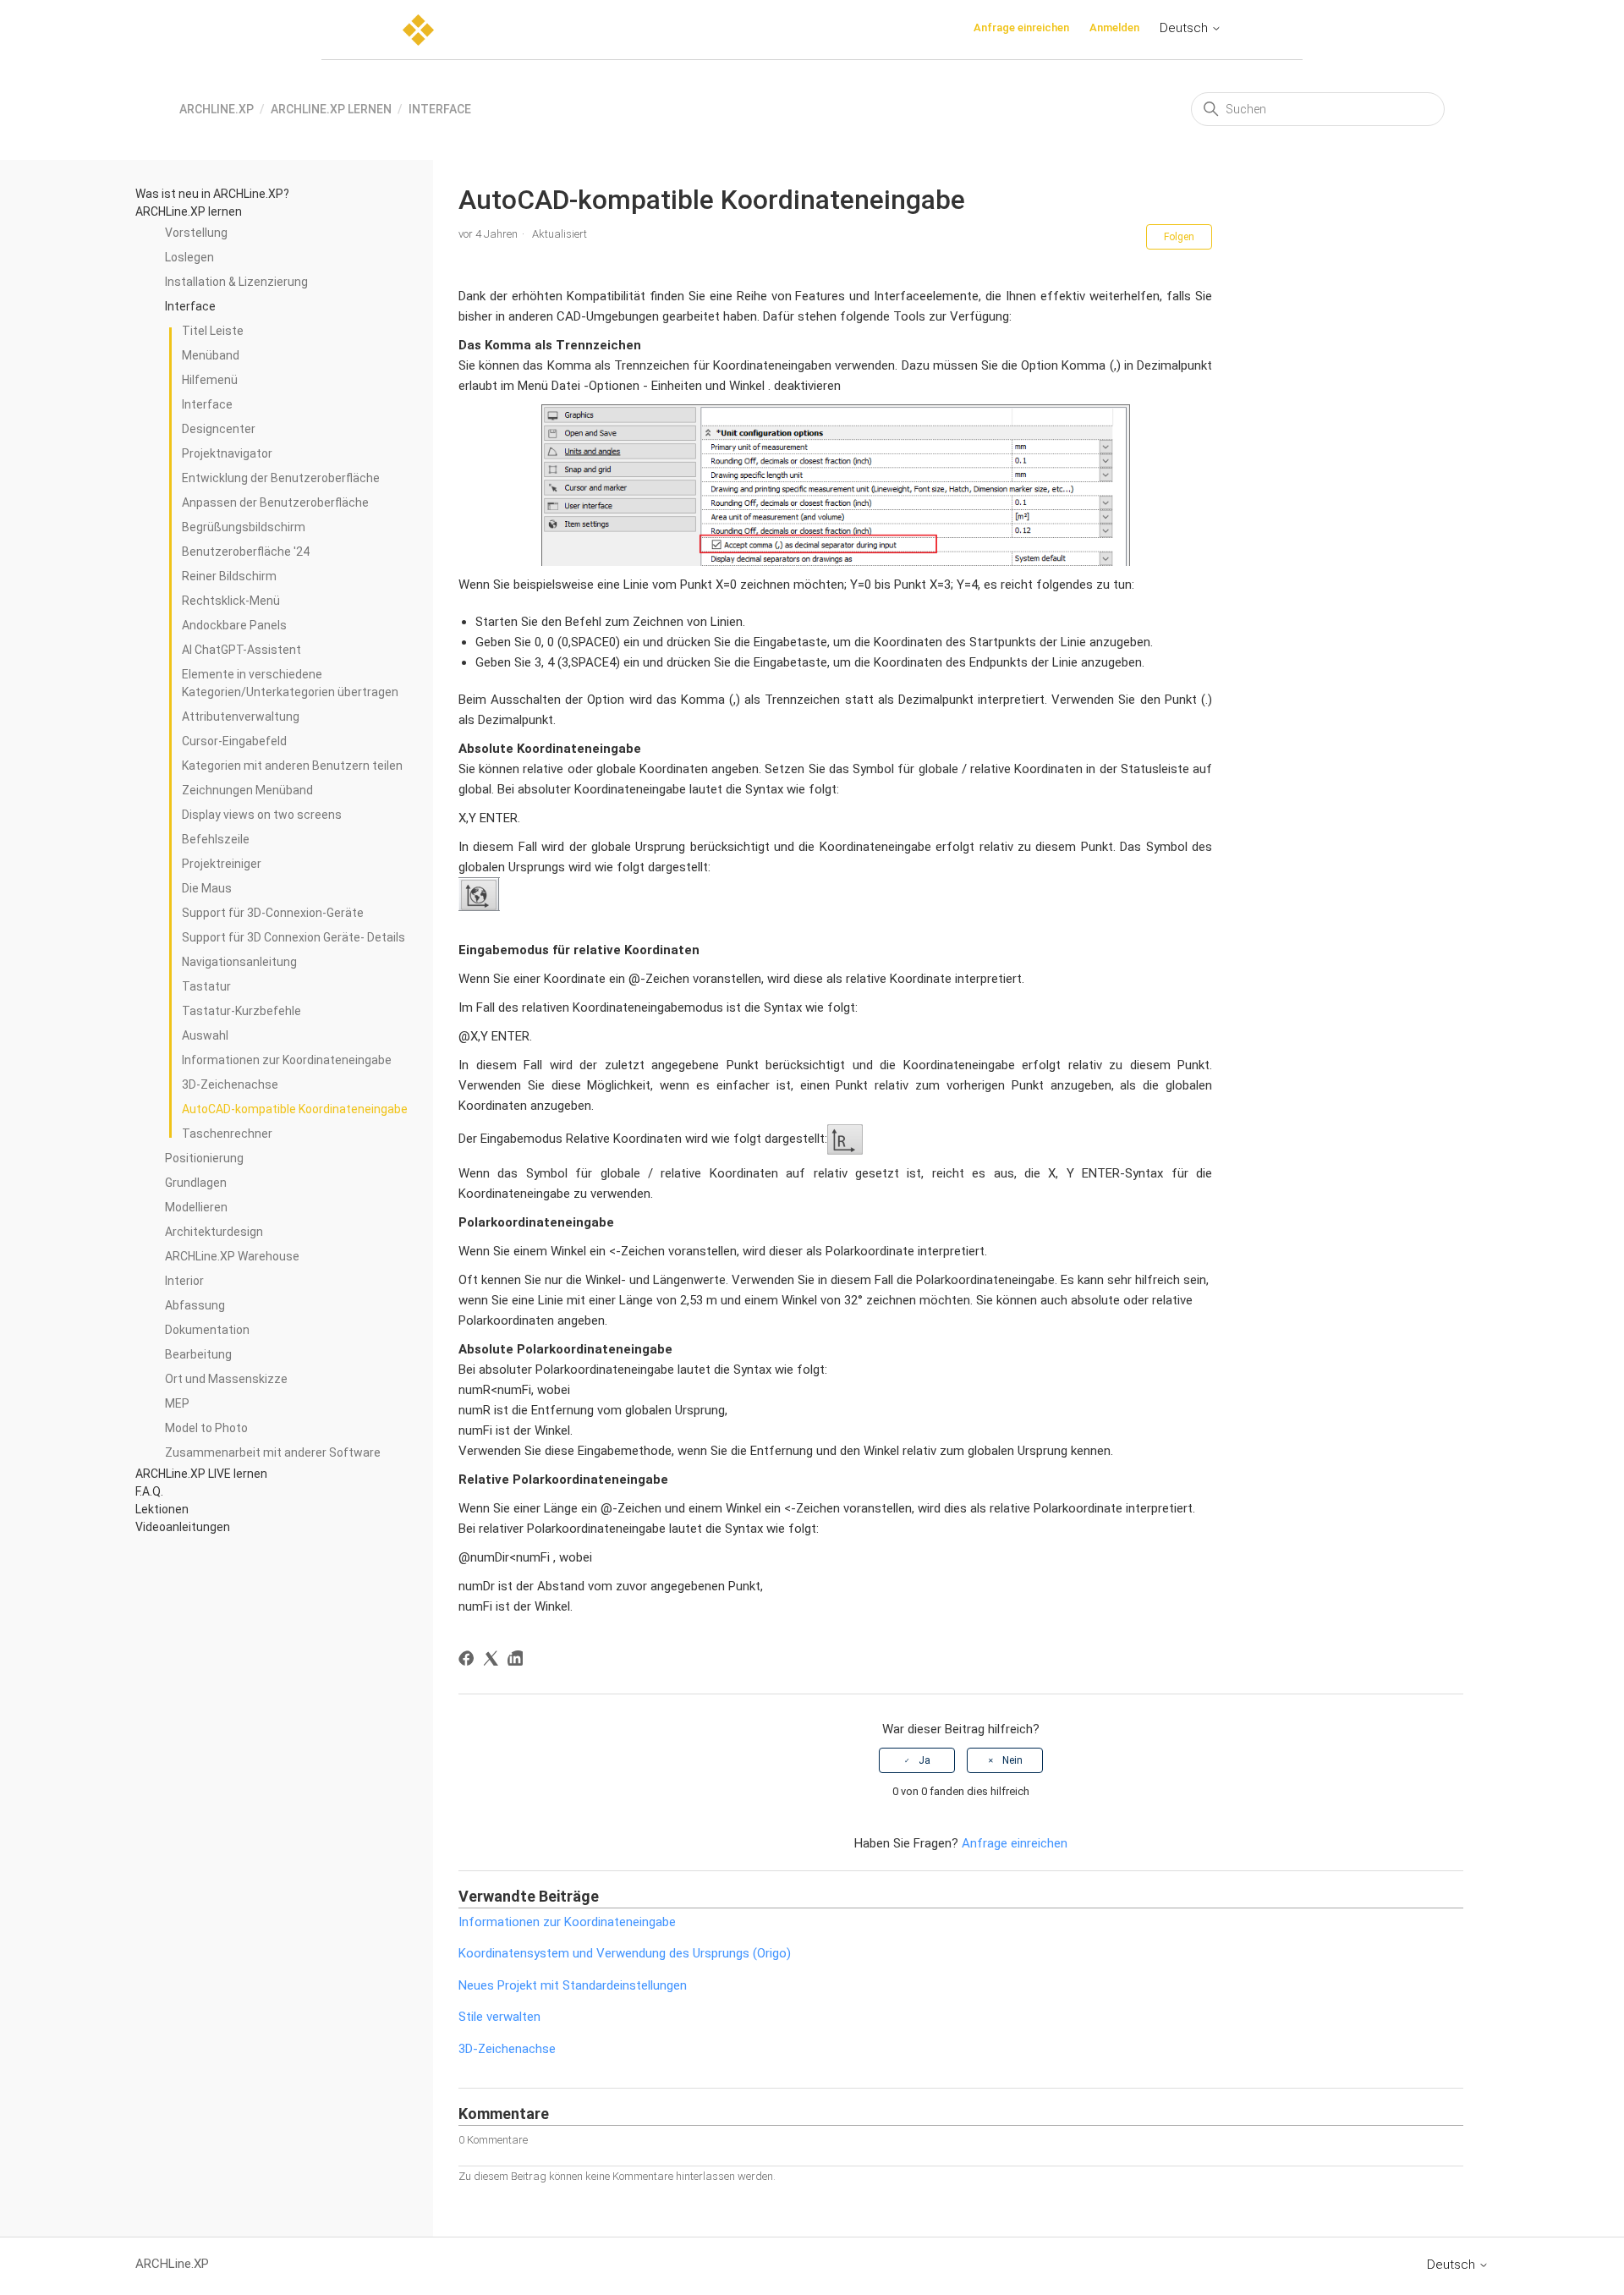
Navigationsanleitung (239, 962)
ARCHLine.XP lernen (331, 109)
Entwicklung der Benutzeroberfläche (281, 478)
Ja (924, 1760)
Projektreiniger (222, 864)
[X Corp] (494, 1661)
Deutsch (1185, 28)
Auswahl (205, 1035)
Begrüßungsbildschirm (244, 527)
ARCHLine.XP (217, 109)
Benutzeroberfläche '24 (246, 552)
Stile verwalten (499, 2017)
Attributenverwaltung (241, 717)
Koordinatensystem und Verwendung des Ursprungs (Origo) (625, 1953)
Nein (1012, 1760)
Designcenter (219, 429)
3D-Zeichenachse (230, 1084)
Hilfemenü (210, 380)
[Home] (418, 30)
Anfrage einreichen (1021, 27)
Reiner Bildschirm (229, 576)
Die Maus (207, 888)
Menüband (211, 355)
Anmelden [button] (1114, 27)
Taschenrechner (227, 1134)
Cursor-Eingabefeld (234, 741)
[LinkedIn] (518, 1661)
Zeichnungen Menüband (247, 790)
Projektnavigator (227, 453)
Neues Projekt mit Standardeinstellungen (573, 1985)
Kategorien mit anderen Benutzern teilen (292, 766)
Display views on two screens (262, 815)
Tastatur (206, 986)
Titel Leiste (213, 331)
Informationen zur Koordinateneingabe (287, 1060)
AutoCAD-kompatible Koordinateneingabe (295, 1109)
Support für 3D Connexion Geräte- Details (294, 937)
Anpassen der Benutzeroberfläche (275, 502)
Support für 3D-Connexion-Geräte (273, 913)
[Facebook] (469, 1661)
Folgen (1179, 237)
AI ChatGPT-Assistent (241, 650)
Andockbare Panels (234, 625)
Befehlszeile (216, 839)
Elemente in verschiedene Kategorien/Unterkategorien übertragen (290, 683)
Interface (440, 109)
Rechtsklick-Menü (231, 601)
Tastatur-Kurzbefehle (241, 1011)
